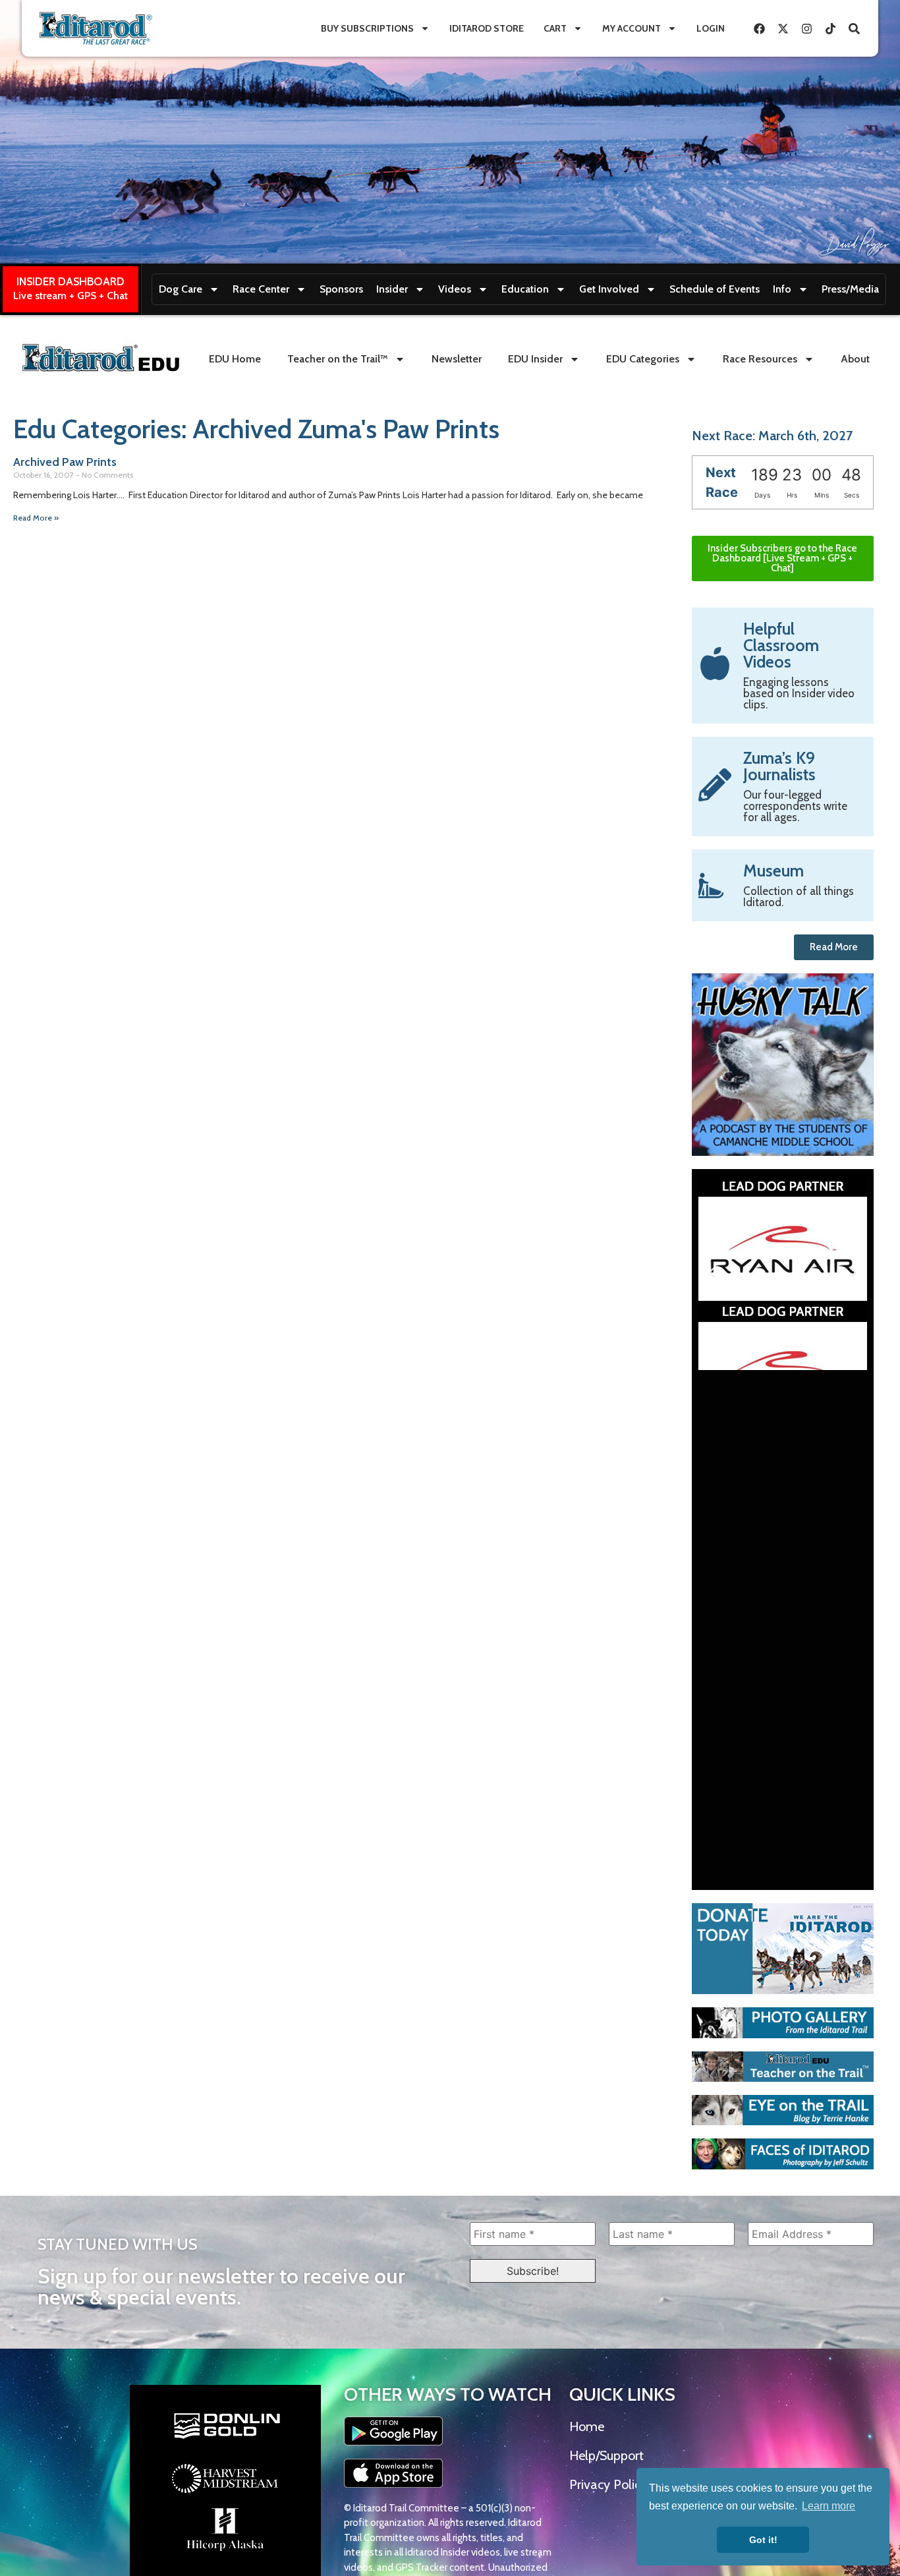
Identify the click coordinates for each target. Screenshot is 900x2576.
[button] (712, 1273)
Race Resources (760, 359)
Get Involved (609, 289)
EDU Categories (643, 359)
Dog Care (181, 289)
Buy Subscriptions (367, 28)
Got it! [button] (763, 2540)
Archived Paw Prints (65, 462)
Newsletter (457, 359)
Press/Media (850, 289)
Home (587, 2426)
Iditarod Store (487, 28)
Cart (555, 28)
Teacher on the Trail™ (338, 359)
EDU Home (235, 359)
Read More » (36, 518)
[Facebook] (759, 28)
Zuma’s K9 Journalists (779, 766)
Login (711, 28)
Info (782, 289)
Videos (455, 289)
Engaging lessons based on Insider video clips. (799, 693)
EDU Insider (535, 359)
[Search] (854, 28)
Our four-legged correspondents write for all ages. (795, 806)
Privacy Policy (608, 2484)
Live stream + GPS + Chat (70, 296)
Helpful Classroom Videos (781, 645)
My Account (632, 28)
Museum (773, 871)
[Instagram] (806, 28)
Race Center (261, 289)
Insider (392, 289)
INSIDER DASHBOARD (70, 281)
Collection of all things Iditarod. (799, 897)
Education (525, 289)
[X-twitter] (783, 28)
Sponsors (341, 289)
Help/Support (606, 2455)
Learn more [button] (829, 2506)
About (855, 359)
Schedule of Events (715, 289)
